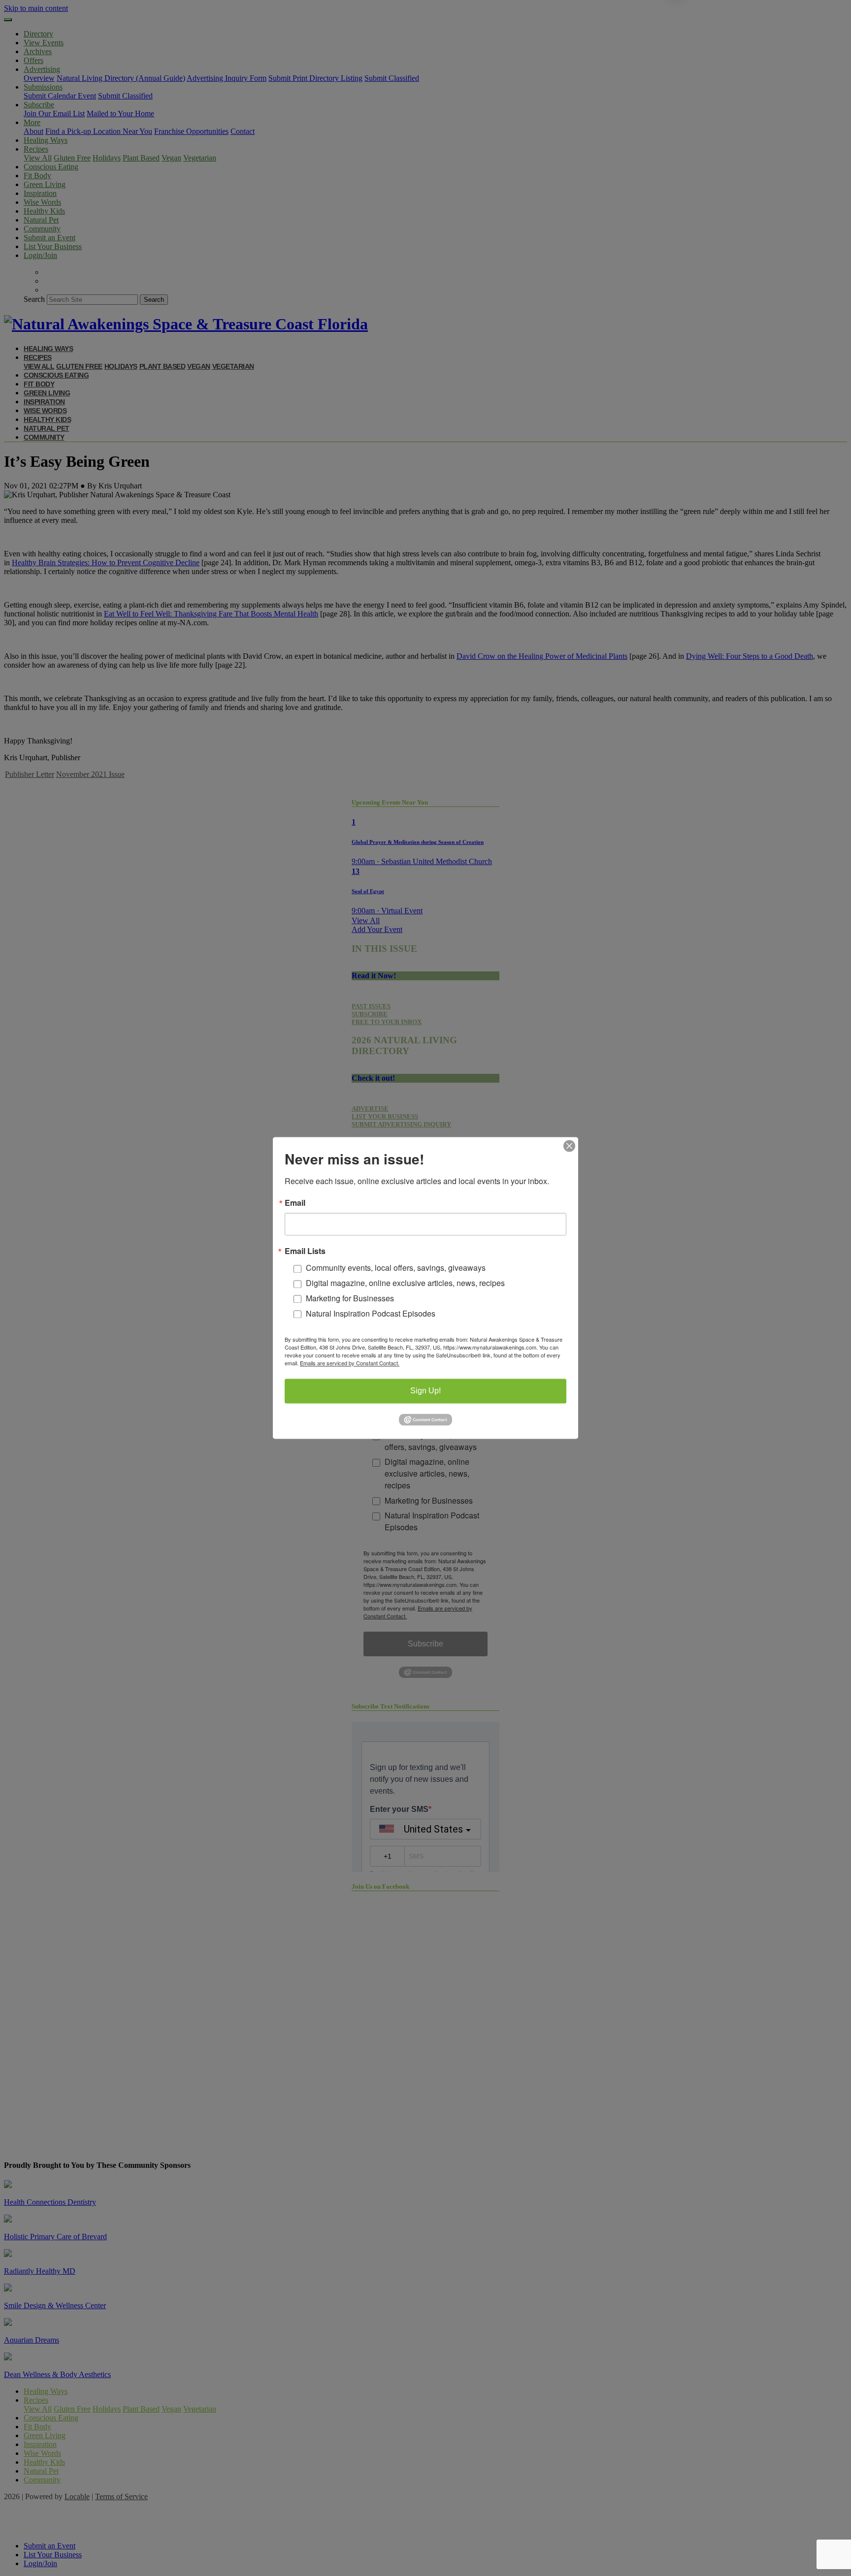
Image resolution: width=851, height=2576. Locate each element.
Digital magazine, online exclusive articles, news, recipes (405, 1283)
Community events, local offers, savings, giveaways (396, 1268)
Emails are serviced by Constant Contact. (350, 1363)
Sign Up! (425, 1391)
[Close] (569, 1146)
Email (295, 1203)
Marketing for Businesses (350, 1298)
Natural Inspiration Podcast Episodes (371, 1313)
